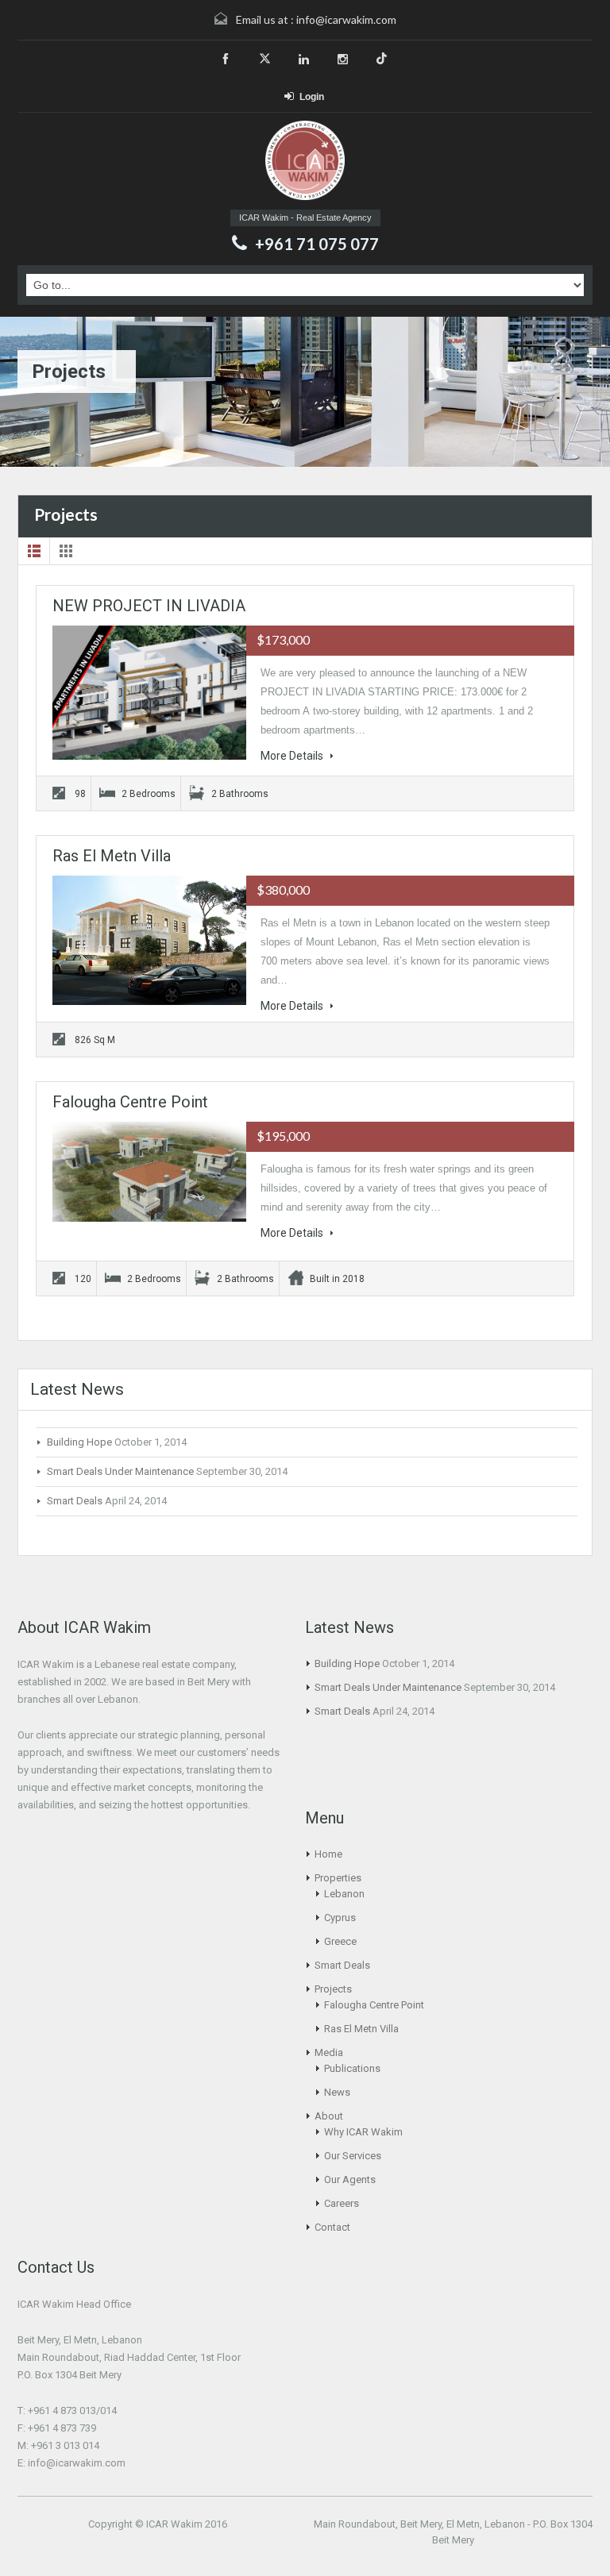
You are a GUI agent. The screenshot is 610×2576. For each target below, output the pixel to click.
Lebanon (344, 1894)
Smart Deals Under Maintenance (120, 1471)
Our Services (353, 2156)
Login (312, 97)
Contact (332, 2227)
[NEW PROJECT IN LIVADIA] (149, 693)
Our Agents (350, 2179)
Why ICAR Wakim (363, 2132)
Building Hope (79, 1442)
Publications (352, 2068)
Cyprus (340, 1918)
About (329, 2116)
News (337, 2092)
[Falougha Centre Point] (149, 1172)
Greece (340, 1941)
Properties (338, 1878)
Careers (342, 2203)
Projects (333, 1989)
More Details (293, 756)
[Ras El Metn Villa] (149, 940)
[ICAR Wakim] (305, 162)
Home (328, 1854)
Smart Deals (75, 1501)
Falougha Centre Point (130, 1102)
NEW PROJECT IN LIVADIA (149, 606)
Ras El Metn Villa (112, 856)
